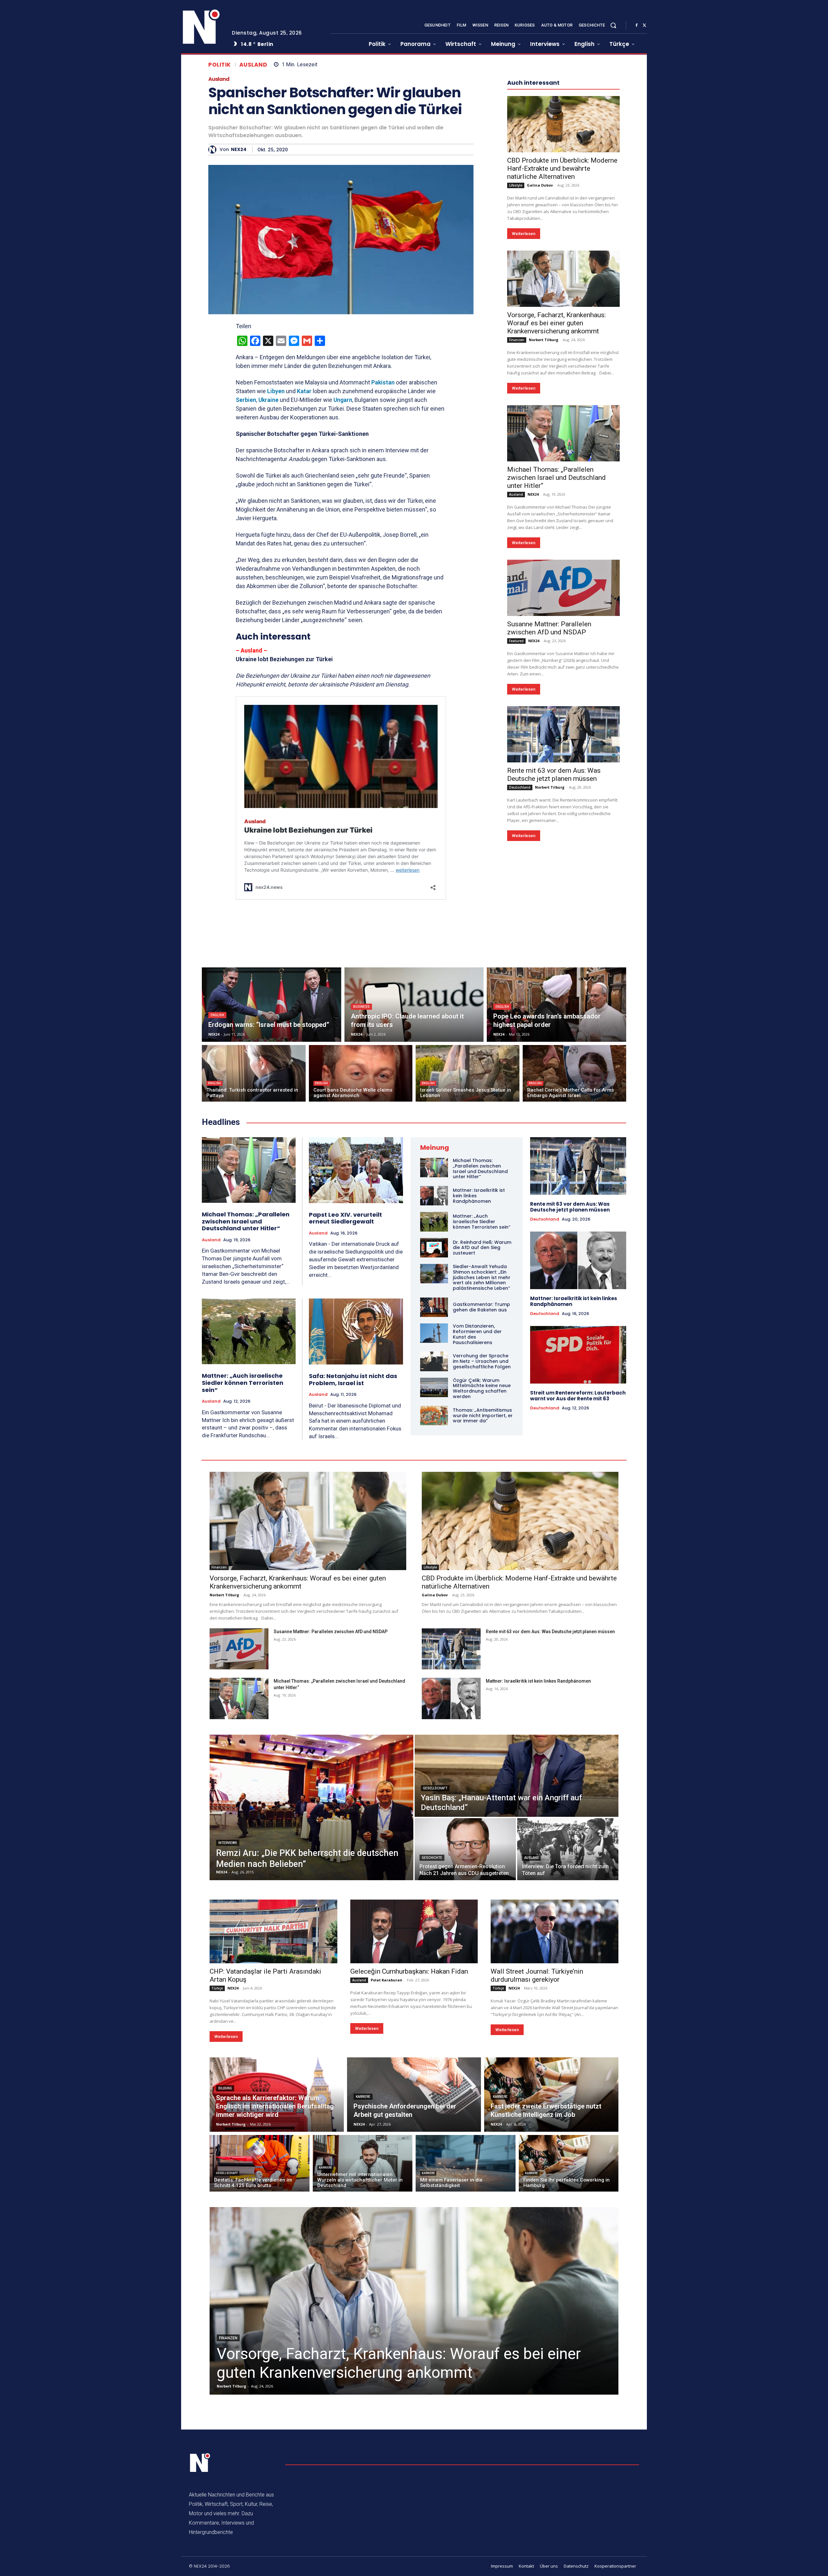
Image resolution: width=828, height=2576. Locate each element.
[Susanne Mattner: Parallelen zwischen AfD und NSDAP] (563, 588)
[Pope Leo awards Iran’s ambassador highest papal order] (556, 1005)
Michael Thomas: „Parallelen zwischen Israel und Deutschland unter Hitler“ (556, 478)
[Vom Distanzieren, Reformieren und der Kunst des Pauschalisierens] (434, 1333)
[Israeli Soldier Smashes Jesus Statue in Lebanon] (468, 1073)
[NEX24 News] (202, 27)
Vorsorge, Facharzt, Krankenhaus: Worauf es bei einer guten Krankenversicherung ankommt (556, 323)
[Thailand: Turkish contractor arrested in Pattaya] (254, 1073)
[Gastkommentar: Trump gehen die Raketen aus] (434, 1307)
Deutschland (520, 787)
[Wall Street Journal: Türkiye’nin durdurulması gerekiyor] (555, 1931)
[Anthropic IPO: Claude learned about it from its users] (414, 1005)
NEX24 (239, 150)
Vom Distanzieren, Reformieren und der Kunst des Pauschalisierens (477, 1334)
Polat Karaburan (387, 1980)
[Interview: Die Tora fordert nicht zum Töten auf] (568, 1849)
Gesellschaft (435, 1788)
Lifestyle (516, 185)
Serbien (246, 400)
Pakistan (383, 382)
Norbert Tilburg (544, 340)
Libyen (276, 391)
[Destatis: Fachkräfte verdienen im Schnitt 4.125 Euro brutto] (260, 2163)
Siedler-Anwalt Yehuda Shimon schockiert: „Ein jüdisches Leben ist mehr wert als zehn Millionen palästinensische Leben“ (482, 1277)
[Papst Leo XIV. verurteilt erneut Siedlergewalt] (356, 1170)
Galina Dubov (540, 185)
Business (361, 1007)
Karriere (363, 2097)
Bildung (225, 2088)
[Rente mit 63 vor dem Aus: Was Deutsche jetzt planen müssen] (563, 734)
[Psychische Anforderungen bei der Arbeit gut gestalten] (414, 2095)
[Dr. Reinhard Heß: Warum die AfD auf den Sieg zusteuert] (434, 1248)
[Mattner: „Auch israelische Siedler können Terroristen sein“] (249, 1331)
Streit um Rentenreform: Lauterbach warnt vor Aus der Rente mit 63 (578, 1396)
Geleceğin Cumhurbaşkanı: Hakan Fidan (409, 1971)
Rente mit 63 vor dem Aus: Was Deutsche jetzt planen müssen (554, 775)
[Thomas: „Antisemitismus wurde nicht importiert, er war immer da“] (434, 1416)
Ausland (253, 65)
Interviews (228, 1843)
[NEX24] (214, 150)
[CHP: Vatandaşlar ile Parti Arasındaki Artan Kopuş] (273, 1931)
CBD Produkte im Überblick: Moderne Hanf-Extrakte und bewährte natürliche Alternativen (562, 168)
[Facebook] (637, 26)
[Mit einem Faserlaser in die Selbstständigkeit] (466, 2163)
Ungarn (343, 400)
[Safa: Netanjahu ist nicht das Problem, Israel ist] (356, 1331)
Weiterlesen (524, 234)
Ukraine (268, 400)
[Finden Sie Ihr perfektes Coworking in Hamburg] (569, 2163)
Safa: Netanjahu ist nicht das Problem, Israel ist (353, 1380)
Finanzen (517, 340)
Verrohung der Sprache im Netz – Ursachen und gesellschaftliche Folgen (482, 1361)
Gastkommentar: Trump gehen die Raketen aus (481, 1307)
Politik (220, 65)
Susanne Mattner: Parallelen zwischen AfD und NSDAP (549, 628)
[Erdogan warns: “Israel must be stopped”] (272, 1005)
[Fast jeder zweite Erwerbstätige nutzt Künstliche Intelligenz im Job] (551, 2095)
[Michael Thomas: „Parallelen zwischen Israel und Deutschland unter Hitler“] (563, 433)
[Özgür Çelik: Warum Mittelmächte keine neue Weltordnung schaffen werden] (434, 1387)
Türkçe (217, 1988)
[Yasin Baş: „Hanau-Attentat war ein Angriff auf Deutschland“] (517, 1776)
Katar (304, 391)
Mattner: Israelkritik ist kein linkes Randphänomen (574, 1301)
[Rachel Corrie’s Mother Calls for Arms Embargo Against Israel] (575, 1073)
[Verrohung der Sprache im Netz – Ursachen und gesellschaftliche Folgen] (434, 1361)
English (217, 1015)
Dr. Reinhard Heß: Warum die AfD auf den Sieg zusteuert (482, 1248)
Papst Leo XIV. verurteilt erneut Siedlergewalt (345, 1218)
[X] (644, 26)
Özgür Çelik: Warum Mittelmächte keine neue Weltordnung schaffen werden (482, 1388)
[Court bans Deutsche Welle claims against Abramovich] (361, 1073)
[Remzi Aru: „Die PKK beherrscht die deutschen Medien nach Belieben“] (311, 1807)
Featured (516, 641)
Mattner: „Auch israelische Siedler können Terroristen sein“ (243, 1383)
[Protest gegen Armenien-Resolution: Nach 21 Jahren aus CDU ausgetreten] (465, 1849)
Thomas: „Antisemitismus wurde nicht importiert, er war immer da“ (483, 1416)
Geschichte (432, 1858)
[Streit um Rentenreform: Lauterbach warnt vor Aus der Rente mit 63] (578, 1355)
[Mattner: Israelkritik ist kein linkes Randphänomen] (434, 1196)
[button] (613, 25)
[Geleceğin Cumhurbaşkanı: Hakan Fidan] (414, 1931)
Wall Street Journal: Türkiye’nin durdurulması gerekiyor (537, 1975)
